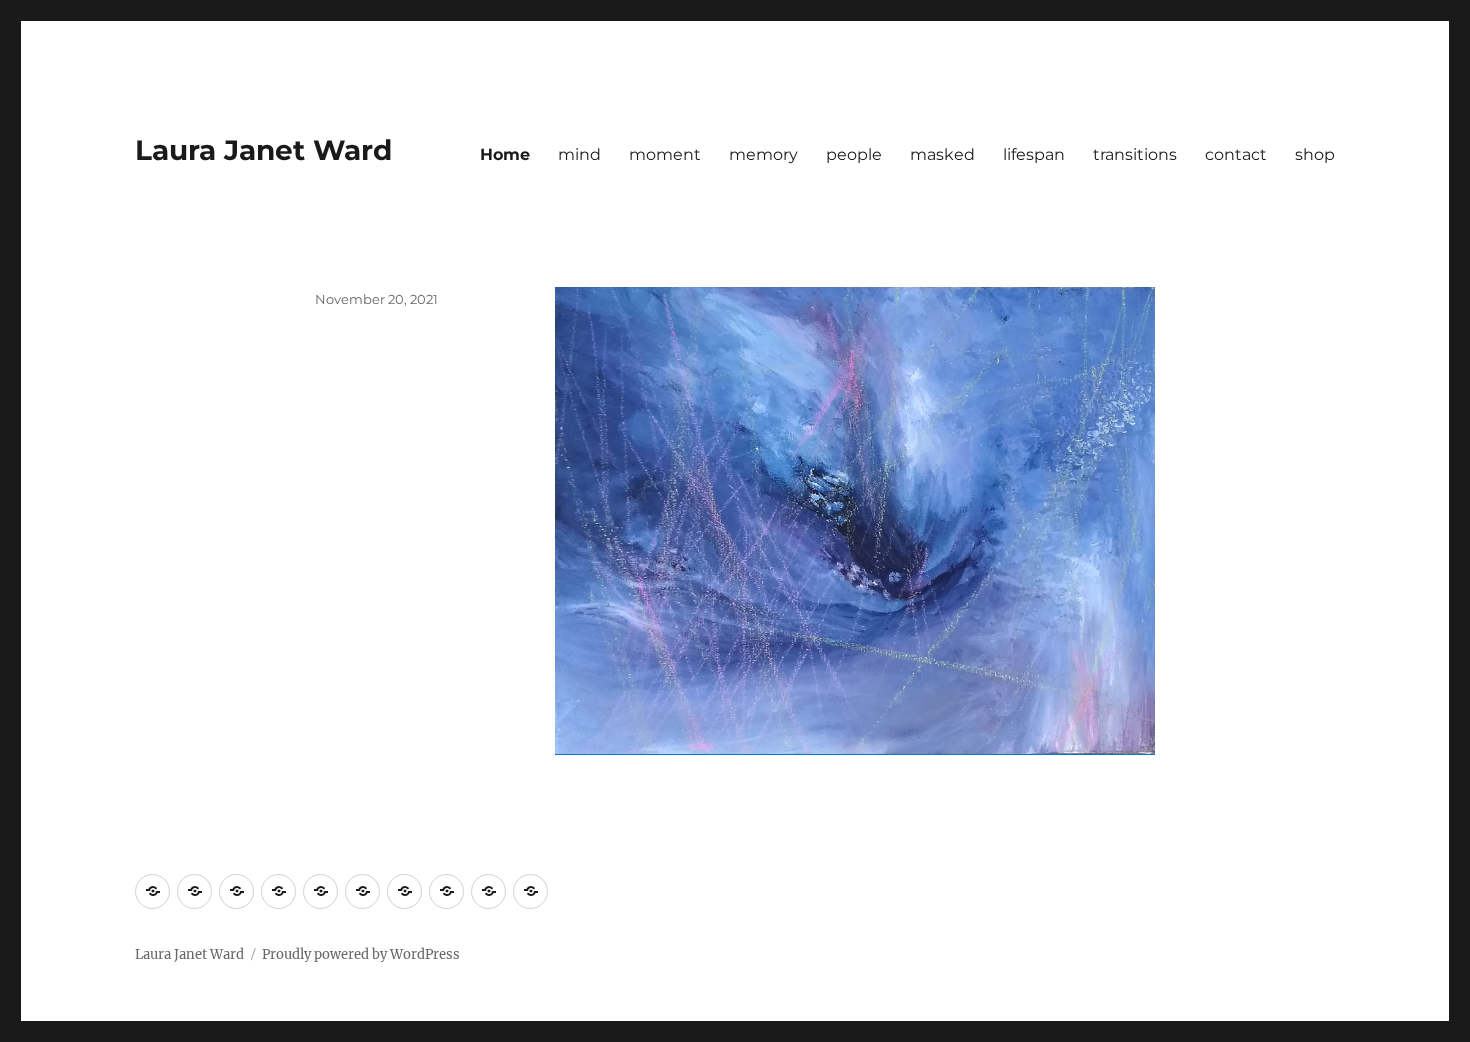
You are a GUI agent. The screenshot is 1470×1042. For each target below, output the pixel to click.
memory (763, 154)
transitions (1135, 154)
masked (942, 154)
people (854, 154)
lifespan (1034, 154)
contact (1236, 154)
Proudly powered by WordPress (361, 954)
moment (665, 154)
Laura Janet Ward (263, 150)
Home (505, 154)
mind (579, 154)
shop (1315, 154)
